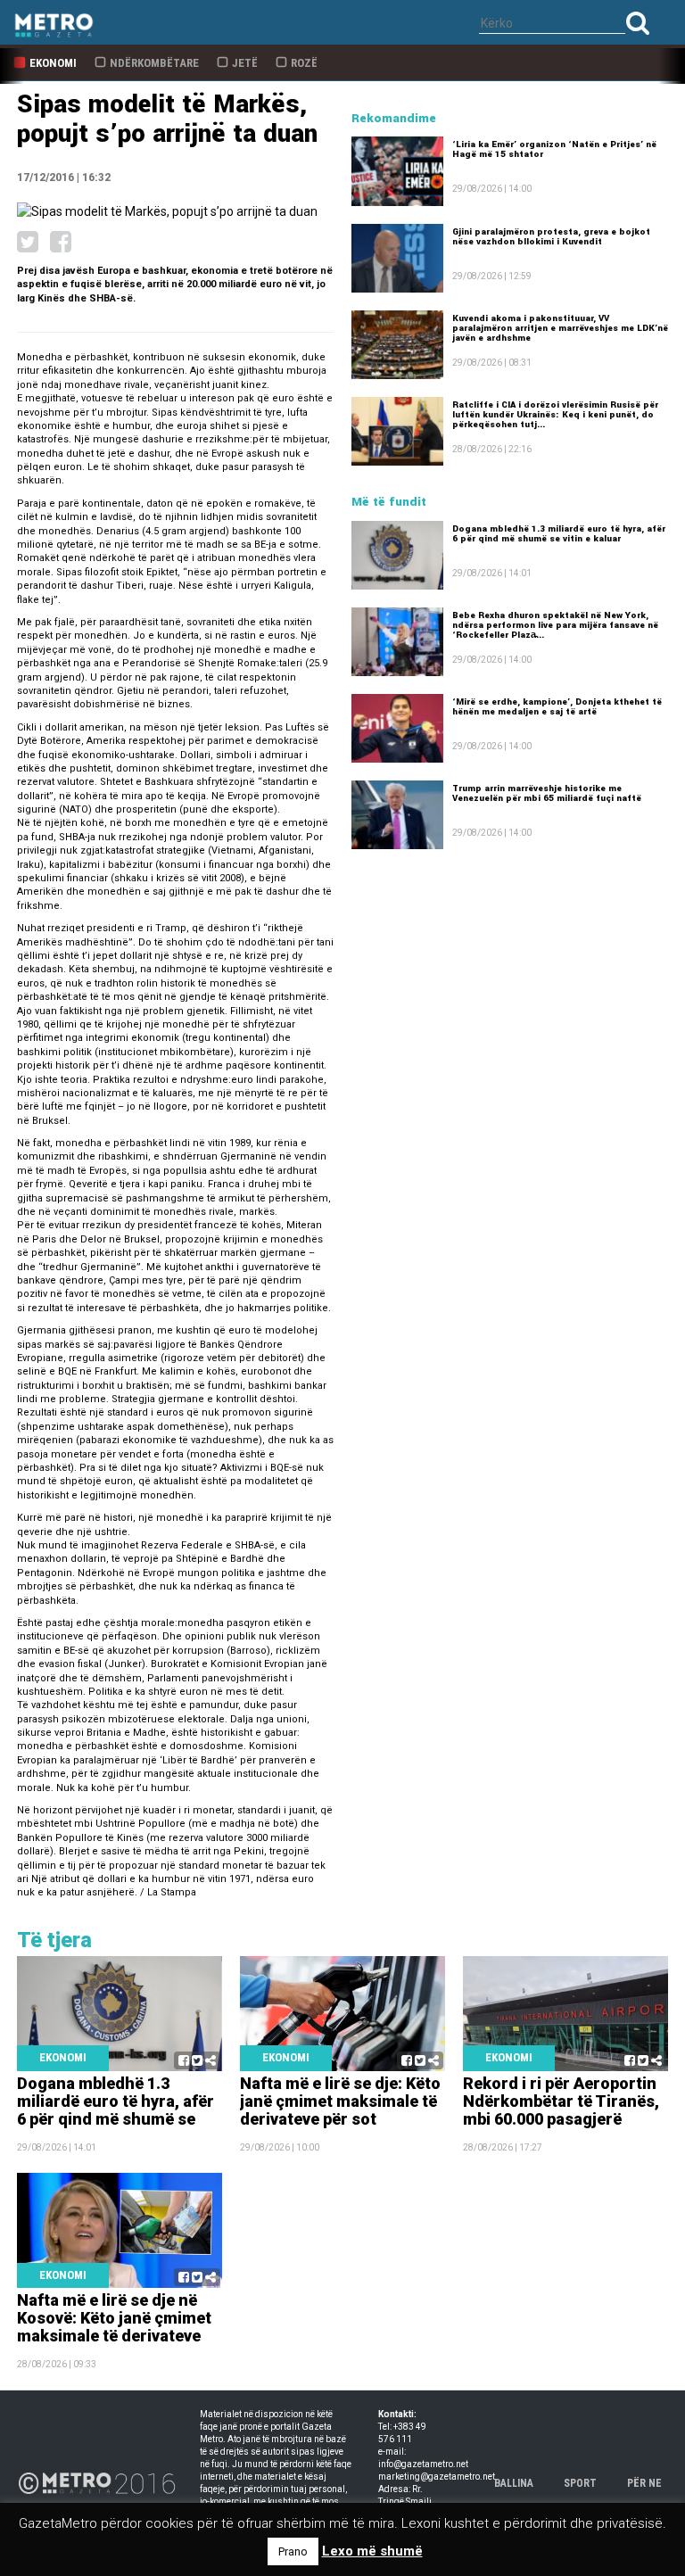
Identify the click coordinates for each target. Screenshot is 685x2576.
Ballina (514, 2483)
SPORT (580, 2483)
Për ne (644, 2483)
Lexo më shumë (372, 2551)
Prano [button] (293, 2551)
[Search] (638, 23)
